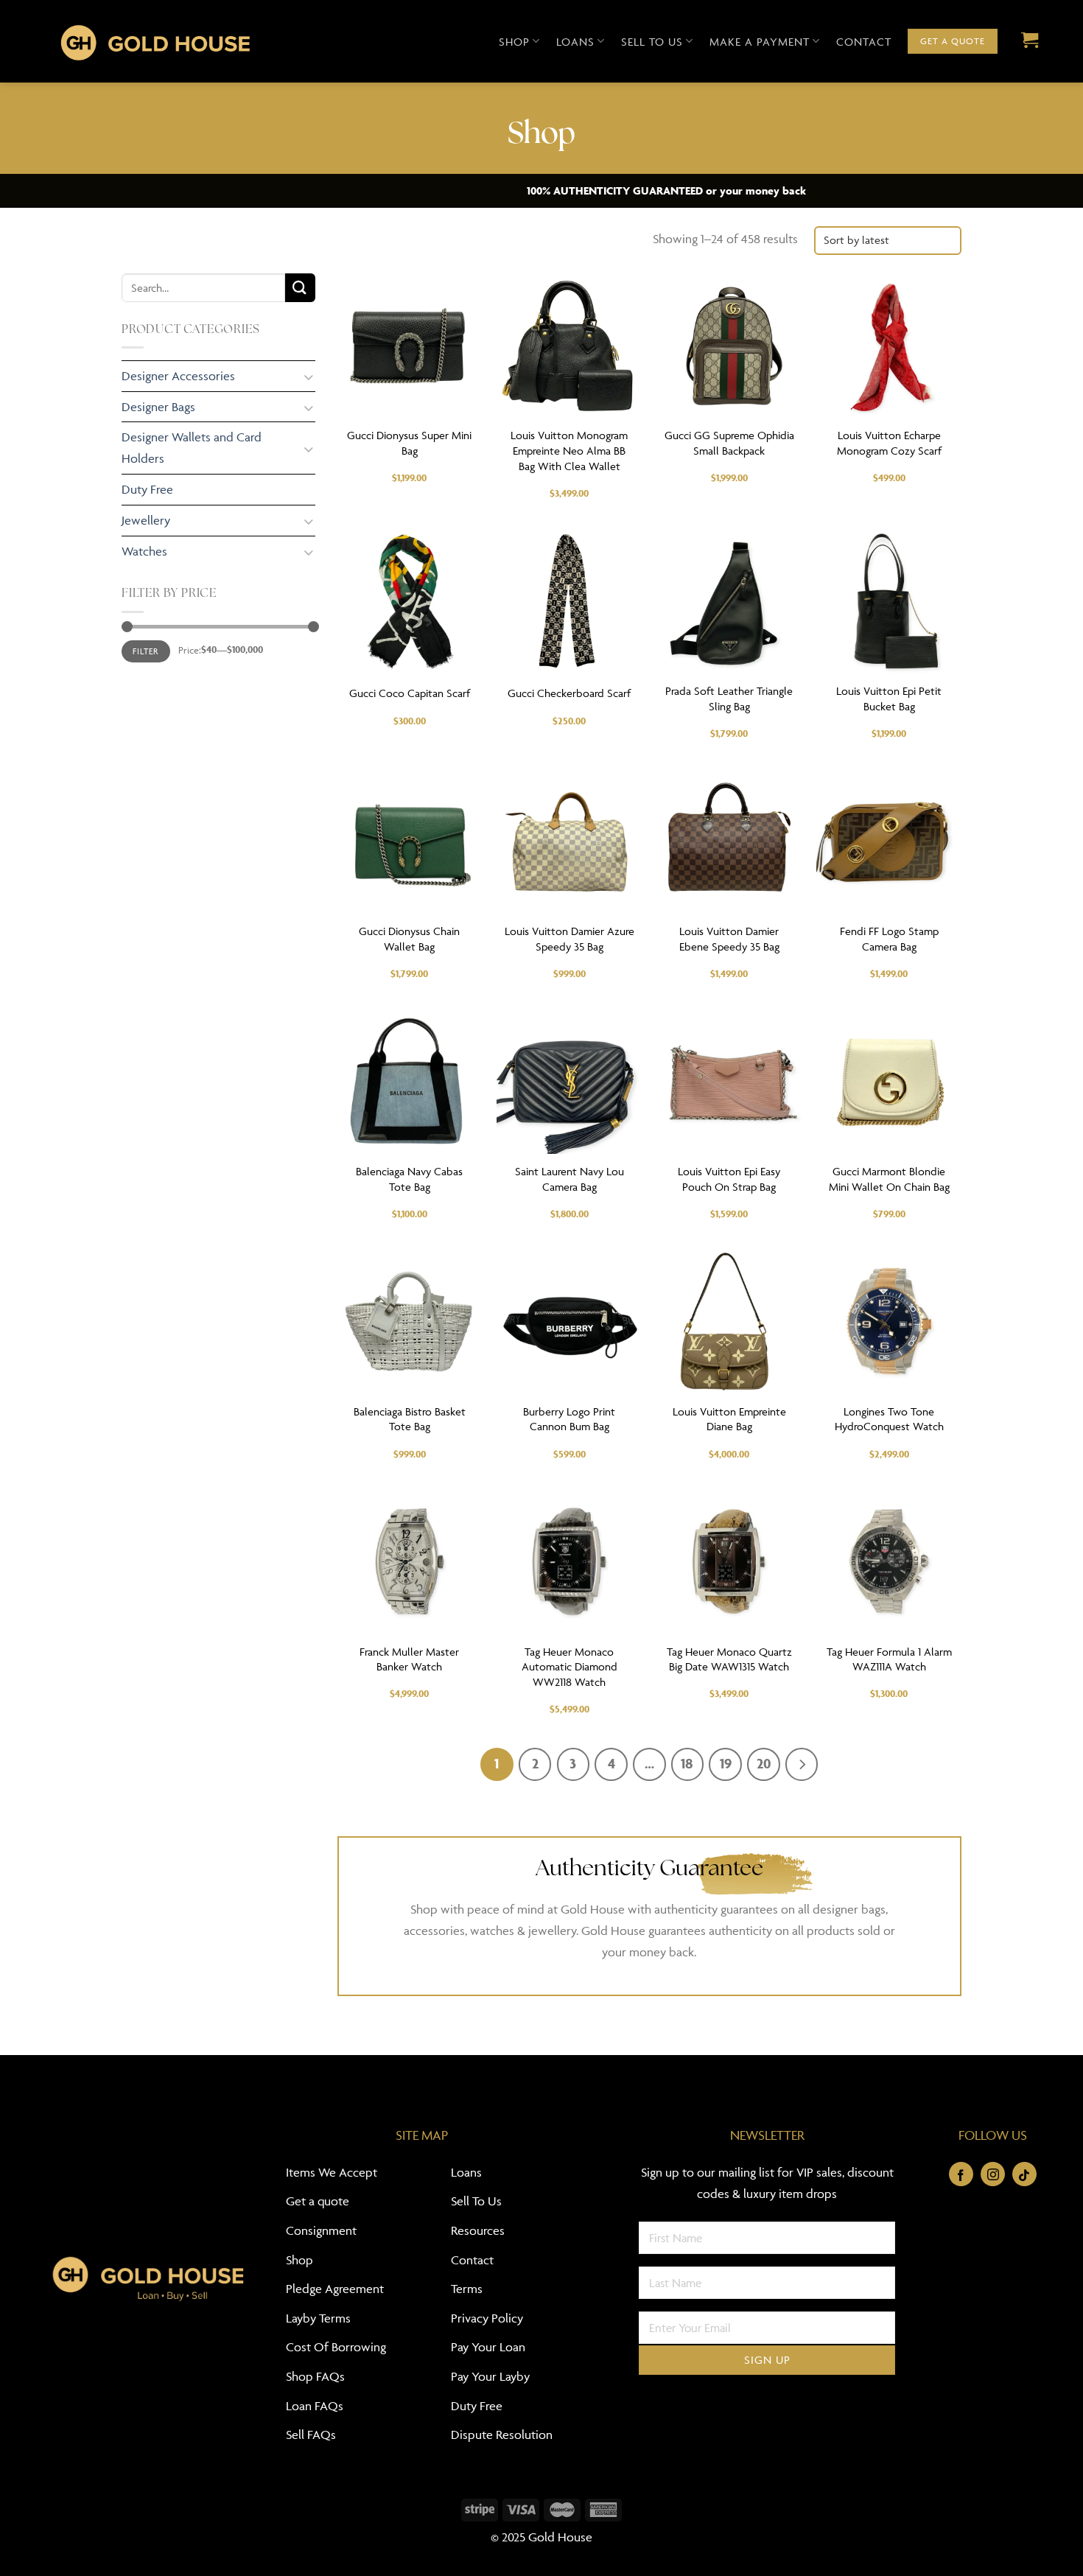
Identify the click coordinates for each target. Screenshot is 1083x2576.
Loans (575, 42)
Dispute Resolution (502, 2435)
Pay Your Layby (490, 2376)
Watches (144, 551)
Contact (864, 42)
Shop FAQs (315, 2376)
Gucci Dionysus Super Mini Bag (409, 443)
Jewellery (146, 520)
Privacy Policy (487, 2318)
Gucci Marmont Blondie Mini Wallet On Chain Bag (889, 1179)
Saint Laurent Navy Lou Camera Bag (569, 1179)
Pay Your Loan (488, 2347)
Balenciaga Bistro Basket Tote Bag (410, 1419)
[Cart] (1026, 41)
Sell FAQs (311, 2435)
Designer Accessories (178, 376)
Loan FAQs (315, 2406)
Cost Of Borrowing (336, 2347)
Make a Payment (760, 42)
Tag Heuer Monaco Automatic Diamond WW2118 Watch (569, 1667)
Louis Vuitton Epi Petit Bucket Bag (889, 699)
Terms (467, 2289)
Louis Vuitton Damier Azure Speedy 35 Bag (569, 939)
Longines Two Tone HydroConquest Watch (889, 1419)
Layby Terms (318, 2318)
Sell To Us (476, 2201)
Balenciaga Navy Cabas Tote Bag (409, 1179)
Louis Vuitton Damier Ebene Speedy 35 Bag (729, 939)
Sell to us (652, 42)
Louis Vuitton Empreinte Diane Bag (729, 1419)
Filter (146, 651)
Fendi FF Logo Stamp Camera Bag (889, 939)
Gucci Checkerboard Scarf (569, 693)
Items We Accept (332, 2172)
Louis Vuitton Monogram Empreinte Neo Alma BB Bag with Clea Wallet (569, 451)
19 (726, 1763)
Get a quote (318, 2201)
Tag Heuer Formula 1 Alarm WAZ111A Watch (889, 1659)
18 (687, 1763)
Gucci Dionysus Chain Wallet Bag (409, 939)
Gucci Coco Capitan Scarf (410, 693)
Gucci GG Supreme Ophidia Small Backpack (729, 443)
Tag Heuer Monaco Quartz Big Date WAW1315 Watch (729, 1659)
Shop (514, 42)
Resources (478, 2230)
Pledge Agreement (335, 2289)
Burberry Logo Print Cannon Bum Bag (569, 1419)
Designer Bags (158, 407)
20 (764, 1763)
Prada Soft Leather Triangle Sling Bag (729, 699)
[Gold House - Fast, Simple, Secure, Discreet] (155, 41)
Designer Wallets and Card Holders (192, 448)
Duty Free (147, 489)
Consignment (321, 2230)
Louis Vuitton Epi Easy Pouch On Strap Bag (729, 1179)
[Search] (300, 288)
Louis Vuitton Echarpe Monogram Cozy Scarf (889, 443)
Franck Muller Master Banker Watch (409, 1659)
